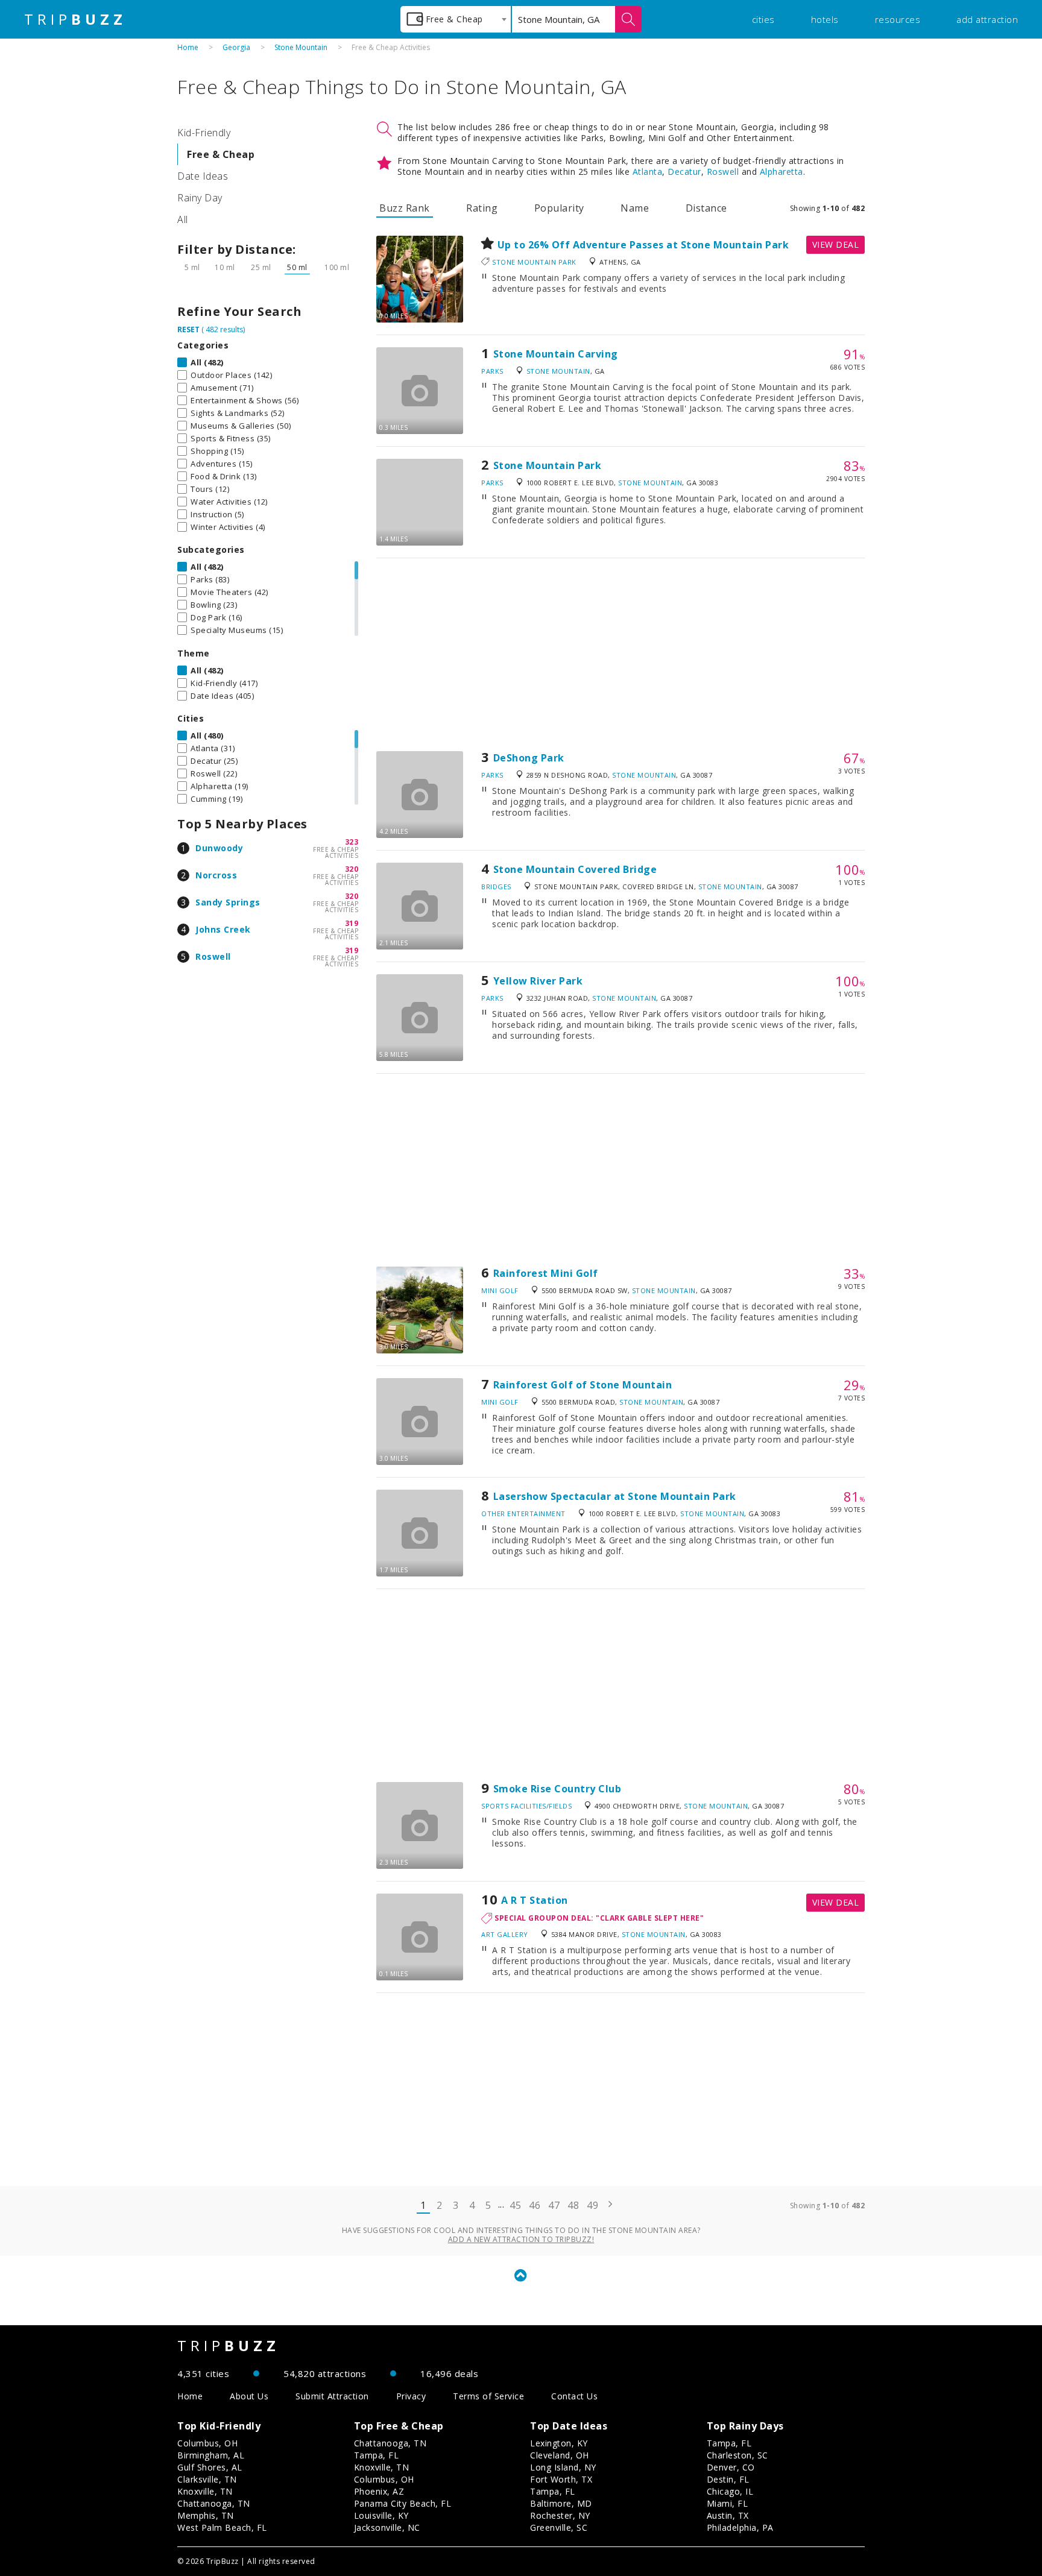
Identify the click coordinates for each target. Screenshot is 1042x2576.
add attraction (987, 19)
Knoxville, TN (205, 2491)
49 (592, 2205)
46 (535, 2205)
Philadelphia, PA (740, 2527)
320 (352, 869)
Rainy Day (200, 198)
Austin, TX (728, 2515)
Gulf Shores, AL (210, 2467)
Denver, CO (731, 2467)
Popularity (559, 208)
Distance (706, 208)
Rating (482, 208)
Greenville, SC (559, 2527)
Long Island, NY (563, 2467)
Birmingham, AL (211, 2455)
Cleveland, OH (560, 2455)
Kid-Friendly (204, 133)
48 (573, 2205)
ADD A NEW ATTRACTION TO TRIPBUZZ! (521, 2239)
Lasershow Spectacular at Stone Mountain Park (615, 1496)
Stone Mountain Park (534, 262)
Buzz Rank (405, 208)
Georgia (236, 47)
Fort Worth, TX (561, 2479)
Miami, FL (728, 2503)
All (183, 219)
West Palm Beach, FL (222, 2527)
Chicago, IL (730, 2491)
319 (352, 923)
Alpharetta (781, 172)
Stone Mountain (301, 47)
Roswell (213, 956)
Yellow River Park (538, 981)
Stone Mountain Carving (556, 354)
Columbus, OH (207, 2443)
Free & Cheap (221, 154)
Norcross (216, 875)
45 (515, 2205)
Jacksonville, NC (387, 2527)
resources (898, 19)
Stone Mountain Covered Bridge (575, 869)
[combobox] (456, 19)
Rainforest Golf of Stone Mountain (583, 1385)
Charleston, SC (737, 2455)
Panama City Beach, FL (403, 2503)
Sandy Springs (228, 902)
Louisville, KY (381, 2515)
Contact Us (574, 2396)
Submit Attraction (332, 2396)
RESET (188, 329)
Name (635, 208)
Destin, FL (728, 2479)
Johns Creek (223, 929)
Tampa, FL (377, 2455)
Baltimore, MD (561, 2503)
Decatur (684, 172)
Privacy (411, 2396)
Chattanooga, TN (214, 2503)
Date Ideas (203, 176)
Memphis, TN (206, 2515)
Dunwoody (219, 848)
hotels (825, 19)
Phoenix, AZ (379, 2491)
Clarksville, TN (207, 2479)
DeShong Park (529, 758)
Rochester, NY (560, 2515)
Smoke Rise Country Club (557, 1789)
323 (352, 842)
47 (554, 2205)
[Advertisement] (620, 655)
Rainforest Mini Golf (546, 1273)
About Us (249, 2396)
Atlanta (648, 172)
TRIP (75, 19)
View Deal (836, 244)
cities (763, 19)
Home (188, 47)
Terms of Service (488, 2396)
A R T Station (535, 1900)
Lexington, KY (559, 2443)
